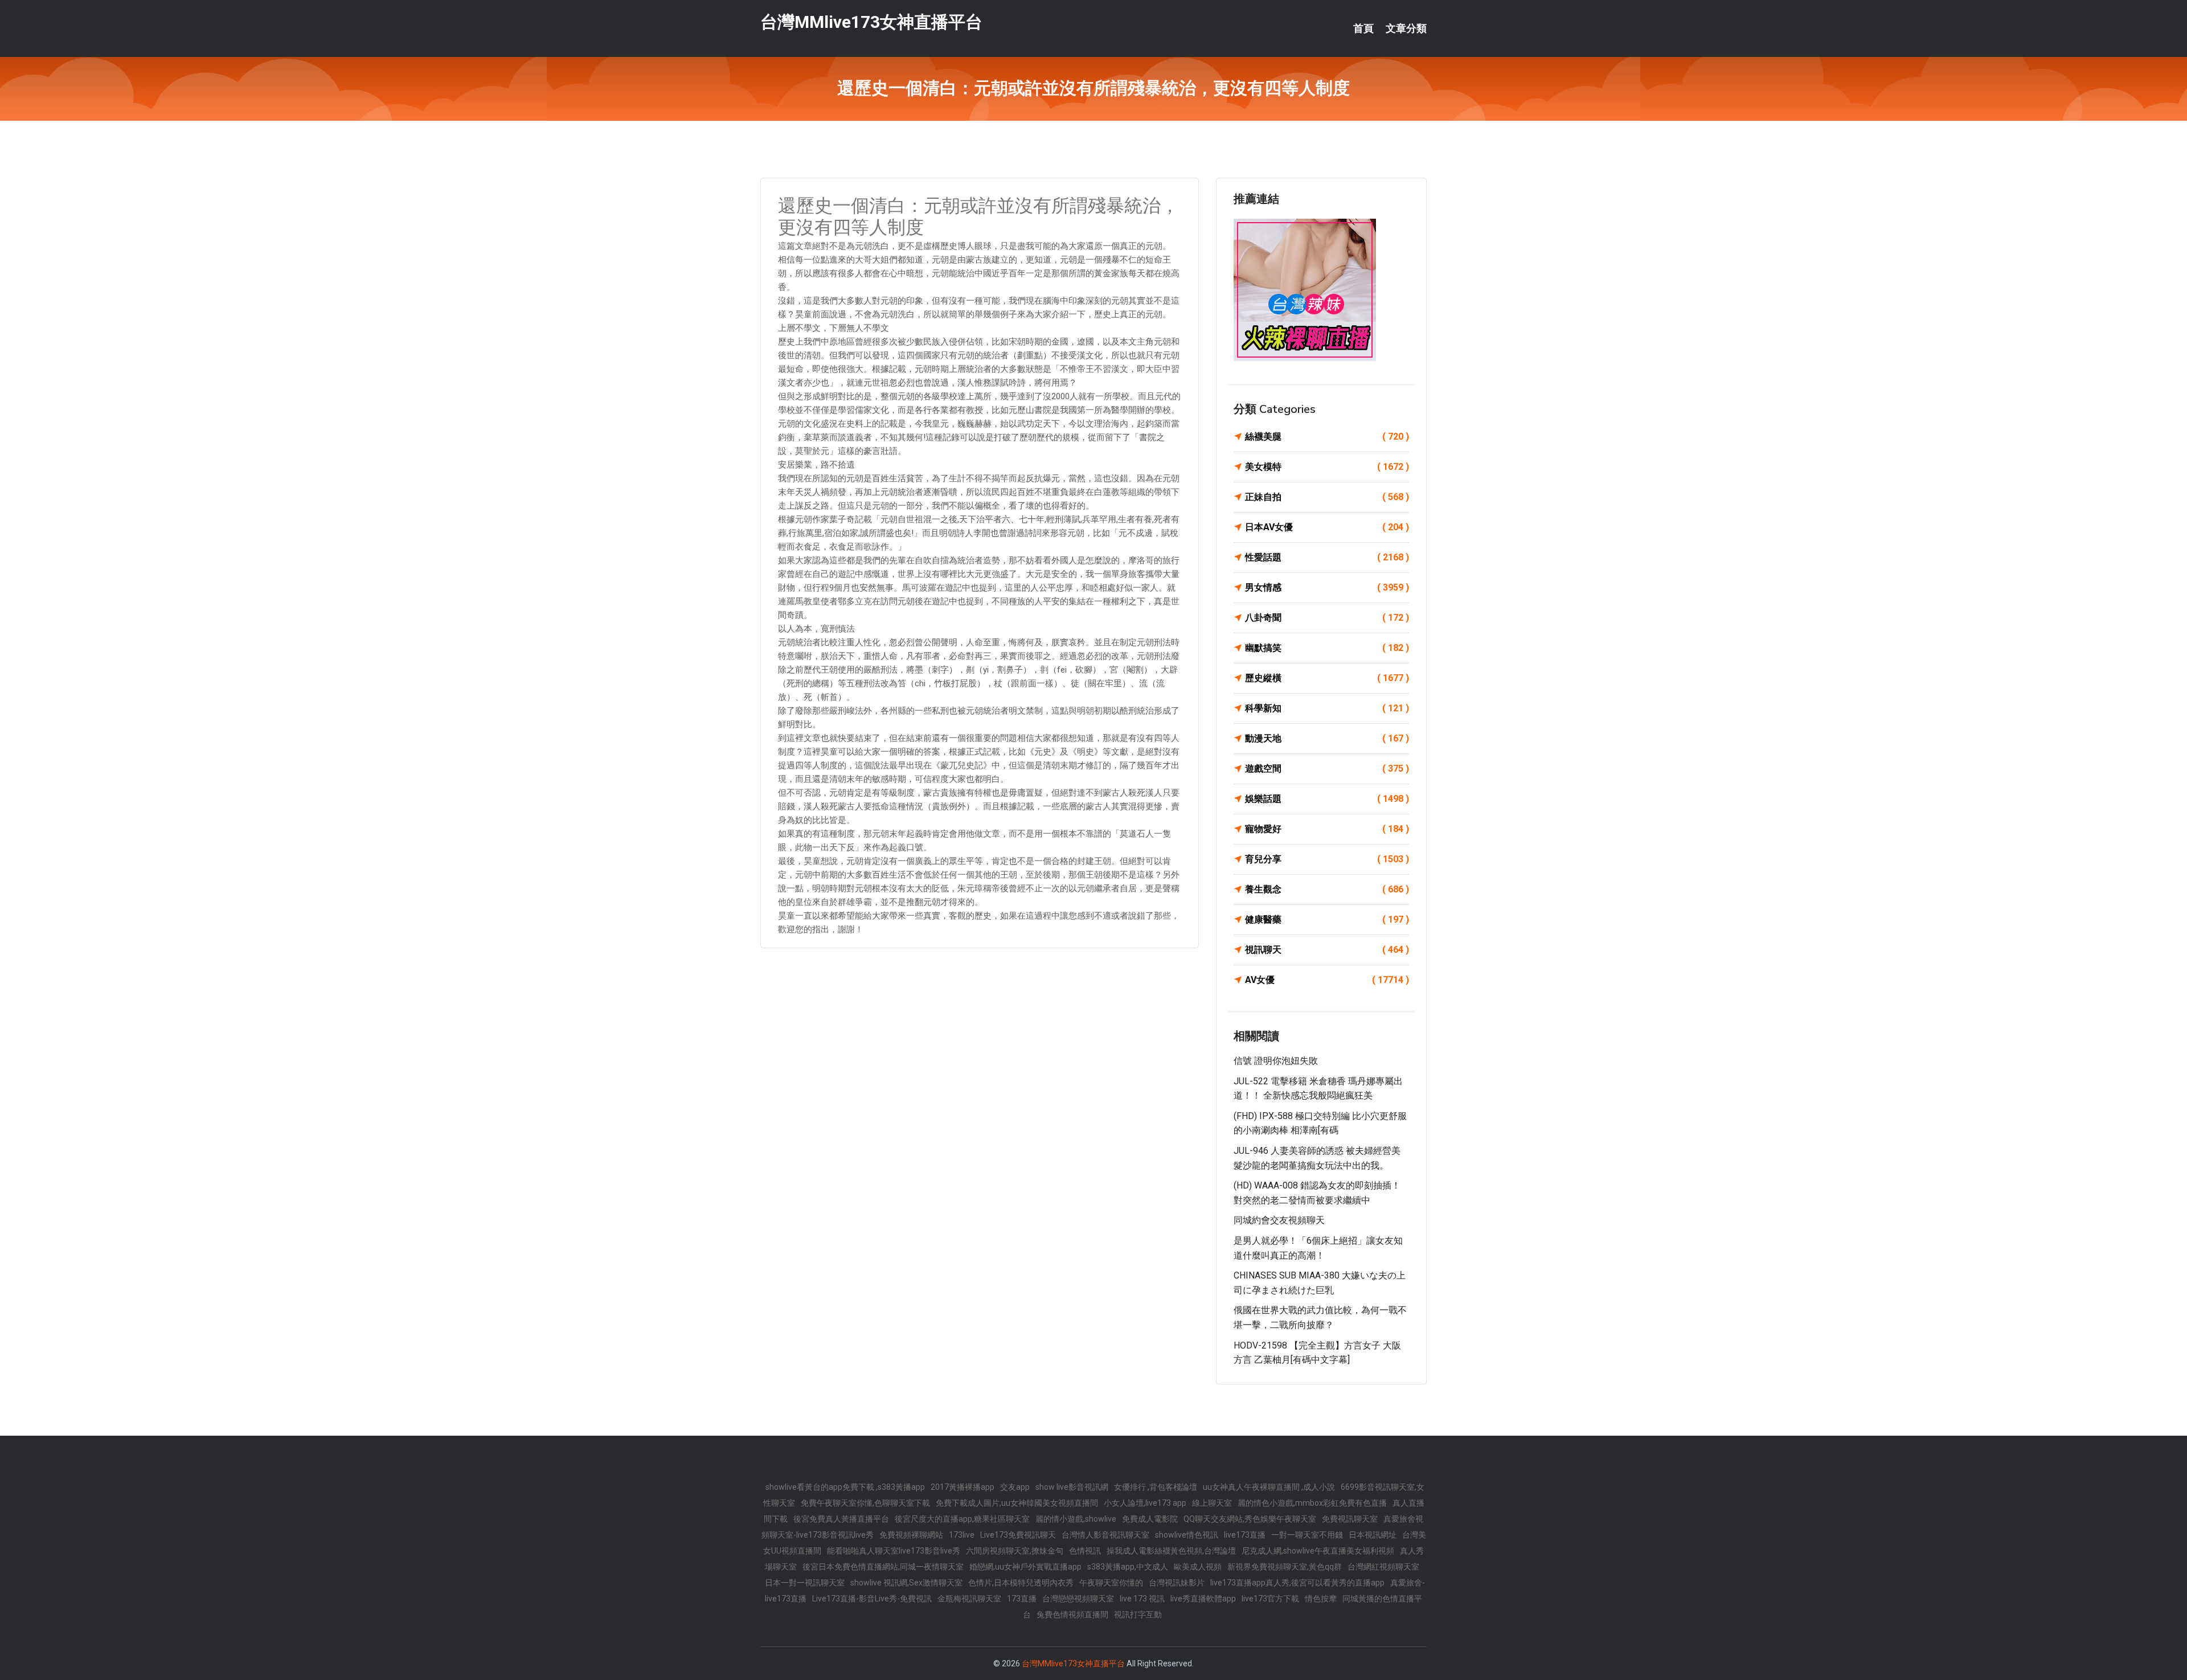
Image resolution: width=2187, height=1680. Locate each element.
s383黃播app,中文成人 (1128, 1567)
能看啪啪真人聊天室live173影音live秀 (894, 1551)
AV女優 (1327, 980)
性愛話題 (1327, 557)
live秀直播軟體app (1203, 1599)
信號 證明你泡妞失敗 (1276, 1061)
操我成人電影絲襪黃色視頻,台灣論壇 (1171, 1551)
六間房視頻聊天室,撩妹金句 (1015, 1551)
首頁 (1363, 28)
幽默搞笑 (1327, 648)
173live (962, 1535)
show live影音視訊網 (1072, 1487)
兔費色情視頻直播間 (1072, 1615)
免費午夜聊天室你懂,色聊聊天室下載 (865, 1503)
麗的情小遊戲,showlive (1076, 1519)
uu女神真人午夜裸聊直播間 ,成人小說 (1269, 1487)
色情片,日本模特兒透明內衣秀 (1021, 1583)
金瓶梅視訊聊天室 (969, 1599)
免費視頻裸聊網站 (911, 1535)
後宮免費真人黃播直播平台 (841, 1519)
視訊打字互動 (1138, 1615)
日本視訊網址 (1373, 1535)
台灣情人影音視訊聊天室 (1105, 1535)
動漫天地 (1327, 738)
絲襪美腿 (1327, 437)
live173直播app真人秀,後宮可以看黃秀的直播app (1297, 1583)
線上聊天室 (1212, 1503)
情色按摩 (1321, 1599)
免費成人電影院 (1150, 1519)
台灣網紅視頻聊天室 (1383, 1567)
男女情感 (1327, 587)
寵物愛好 (1327, 829)
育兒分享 (1327, 859)
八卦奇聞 (1327, 618)
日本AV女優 (1327, 527)
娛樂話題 (1327, 799)
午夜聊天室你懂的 (1111, 1583)
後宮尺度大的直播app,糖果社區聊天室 (962, 1519)
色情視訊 (1085, 1551)
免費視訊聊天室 (1350, 1519)
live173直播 (1245, 1535)
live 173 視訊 (1142, 1599)
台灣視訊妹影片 (1177, 1583)
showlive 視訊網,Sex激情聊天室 (906, 1583)
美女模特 (1327, 467)
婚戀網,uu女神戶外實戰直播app (1025, 1567)
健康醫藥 (1327, 919)
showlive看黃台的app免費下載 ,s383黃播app (845, 1487)
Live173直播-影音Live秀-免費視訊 (872, 1599)
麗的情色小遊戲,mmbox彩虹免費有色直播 (1312, 1503)
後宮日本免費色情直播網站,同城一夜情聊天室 (883, 1567)
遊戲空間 (1327, 769)
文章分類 (1406, 28)
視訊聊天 (1327, 950)
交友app (1015, 1487)
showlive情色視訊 (1187, 1535)
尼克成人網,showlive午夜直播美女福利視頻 (1318, 1551)
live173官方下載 (1270, 1599)
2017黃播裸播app (963, 1487)
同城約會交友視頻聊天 (1279, 1220)
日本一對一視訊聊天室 (805, 1583)
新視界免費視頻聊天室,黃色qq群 (1285, 1567)
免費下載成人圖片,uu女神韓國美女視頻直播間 (1017, 1503)
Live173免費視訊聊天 (1018, 1535)
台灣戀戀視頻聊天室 (1078, 1599)
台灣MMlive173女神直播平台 (871, 22)
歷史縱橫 (1327, 678)
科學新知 (1327, 708)
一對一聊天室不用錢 (1307, 1535)
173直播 (1022, 1599)
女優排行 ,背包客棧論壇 (1156, 1487)
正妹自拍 (1327, 497)
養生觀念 (1327, 889)
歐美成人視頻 (1198, 1567)
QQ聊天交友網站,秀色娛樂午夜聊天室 (1250, 1519)
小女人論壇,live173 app (1145, 1503)
